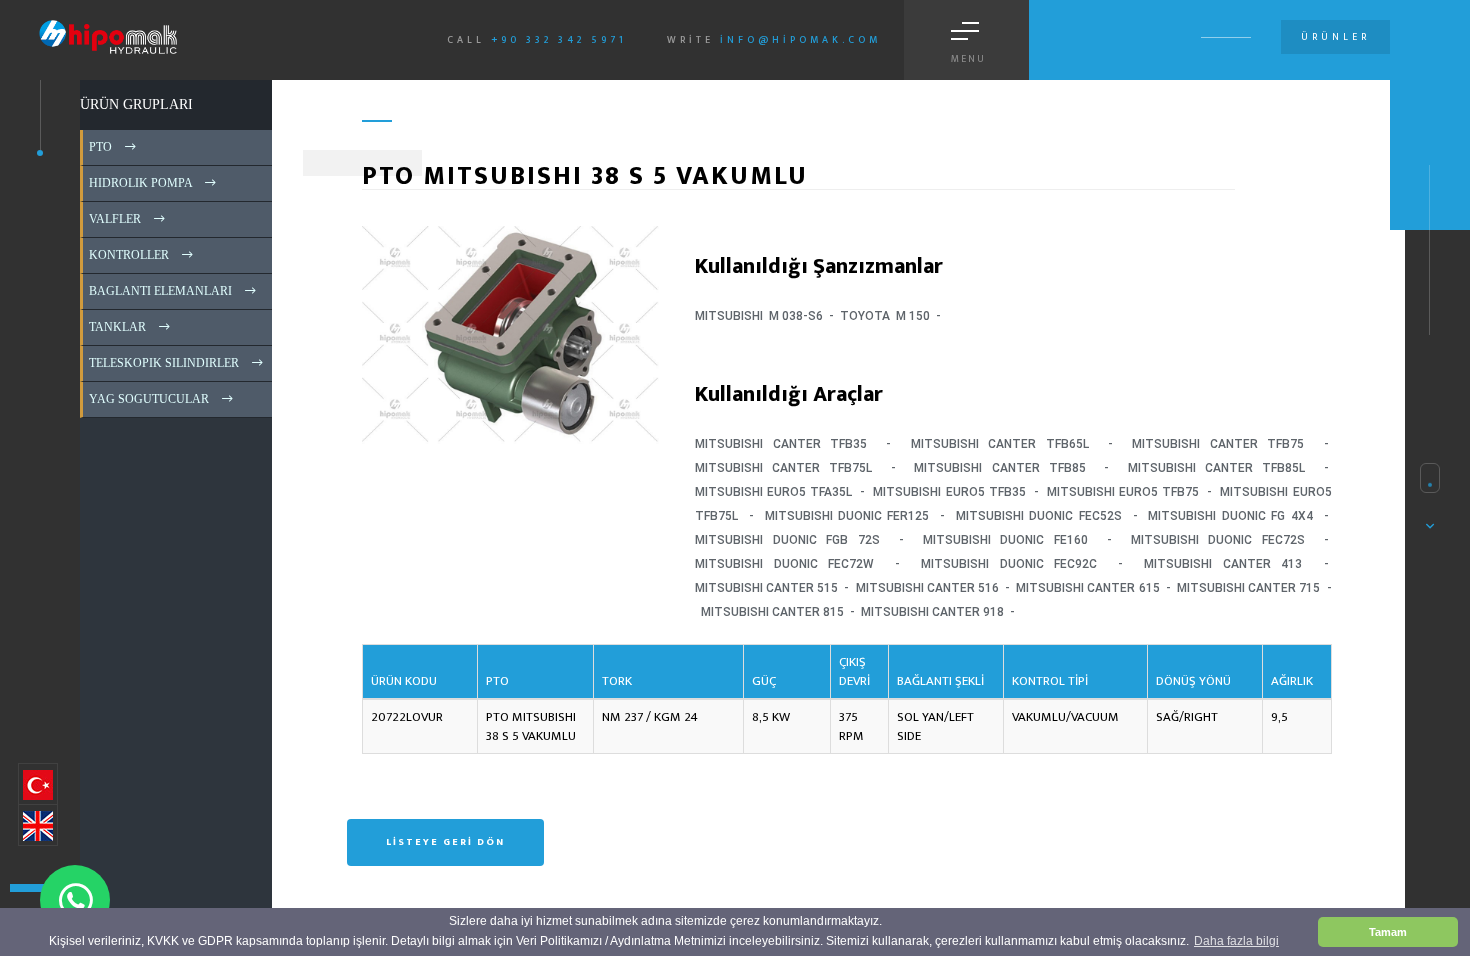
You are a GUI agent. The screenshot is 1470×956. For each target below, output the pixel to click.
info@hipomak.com (800, 40)
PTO (99, 147)
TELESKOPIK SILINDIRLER (162, 363)
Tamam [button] (1388, 932)
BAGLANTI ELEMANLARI (159, 291)
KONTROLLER (127, 255)
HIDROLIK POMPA (139, 183)
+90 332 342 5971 (559, 40)
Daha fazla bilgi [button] (1236, 941)
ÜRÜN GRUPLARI (136, 104)
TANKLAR (116, 327)
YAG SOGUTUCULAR (147, 399)
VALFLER (113, 219)
